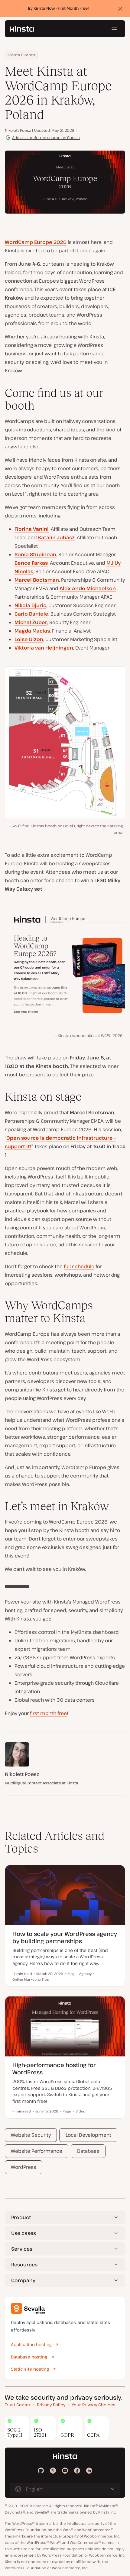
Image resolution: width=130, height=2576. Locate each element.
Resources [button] (24, 2265)
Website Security (31, 2135)
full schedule (79, 1266)
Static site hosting (30, 2369)
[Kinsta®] (22, 29)
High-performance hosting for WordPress (54, 2068)
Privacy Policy (51, 2405)
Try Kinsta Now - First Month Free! (58, 8)
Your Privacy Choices (94, 2405)
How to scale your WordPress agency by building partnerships (65, 1937)
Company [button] (23, 2280)
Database (88, 2151)
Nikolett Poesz (18, 130)
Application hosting (31, 2344)
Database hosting (29, 2357)
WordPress (24, 2167)
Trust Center (18, 2405)
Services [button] (22, 2249)
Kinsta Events (21, 55)
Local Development (88, 2135)
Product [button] (21, 2217)
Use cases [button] (24, 2233)
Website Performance (37, 2151)
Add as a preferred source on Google (46, 138)
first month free (48, 1713)
